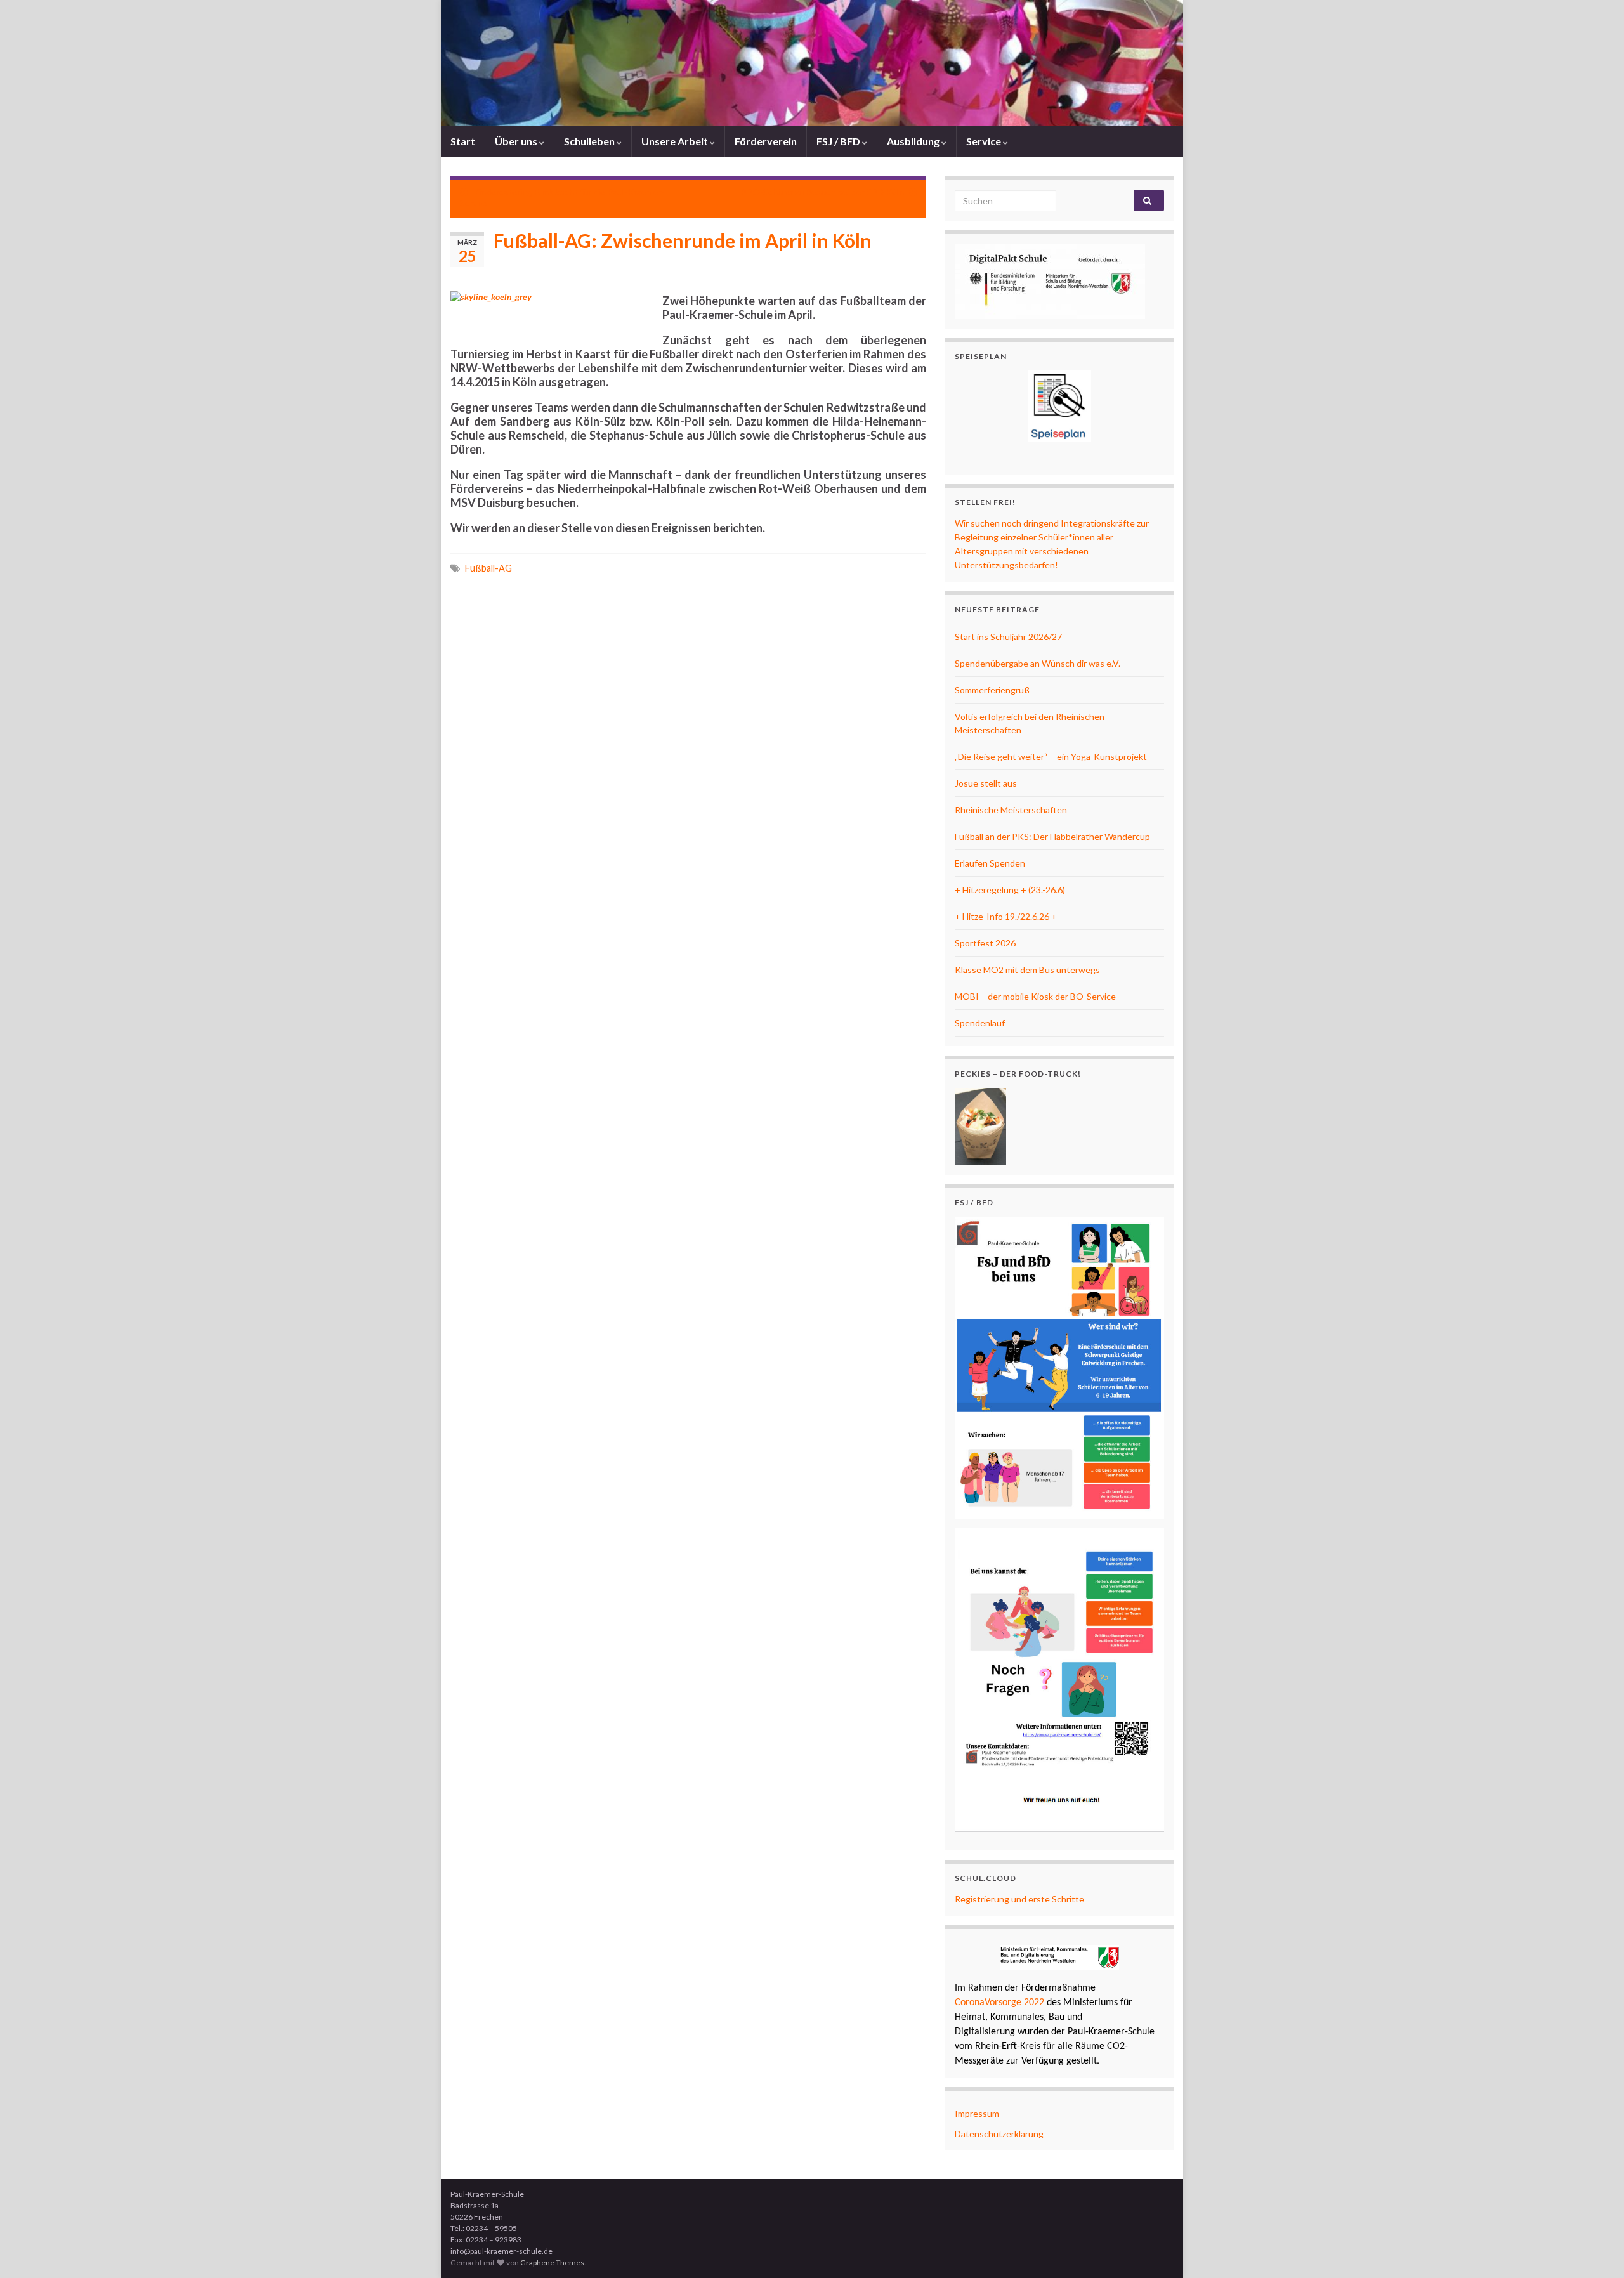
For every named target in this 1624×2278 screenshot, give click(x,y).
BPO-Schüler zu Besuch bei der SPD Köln (822, 192)
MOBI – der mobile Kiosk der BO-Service (1035, 996)
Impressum (977, 2113)
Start (463, 141)
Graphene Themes (552, 2262)
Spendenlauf (980, 1023)
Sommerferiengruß (992, 690)
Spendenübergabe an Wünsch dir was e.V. (1038, 663)
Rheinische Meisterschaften (1011, 810)
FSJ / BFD (839, 141)
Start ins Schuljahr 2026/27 (1008, 637)
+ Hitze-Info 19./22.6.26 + (1006, 916)
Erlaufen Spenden (990, 863)
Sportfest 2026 (985, 943)
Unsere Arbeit (676, 141)
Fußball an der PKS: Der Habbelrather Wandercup (1052, 836)
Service (985, 141)
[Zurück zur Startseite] (812, 63)
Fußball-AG (488, 568)
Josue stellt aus (986, 783)
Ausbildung (914, 141)
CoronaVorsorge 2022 (999, 2003)
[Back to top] (1595, 2249)
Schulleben (590, 141)
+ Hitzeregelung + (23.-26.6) (1010, 890)
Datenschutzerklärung (999, 2134)
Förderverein (766, 141)
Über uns (517, 141)
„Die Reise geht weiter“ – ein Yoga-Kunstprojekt (1051, 756)
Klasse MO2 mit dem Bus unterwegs (1027, 970)
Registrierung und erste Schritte (1019, 1899)
